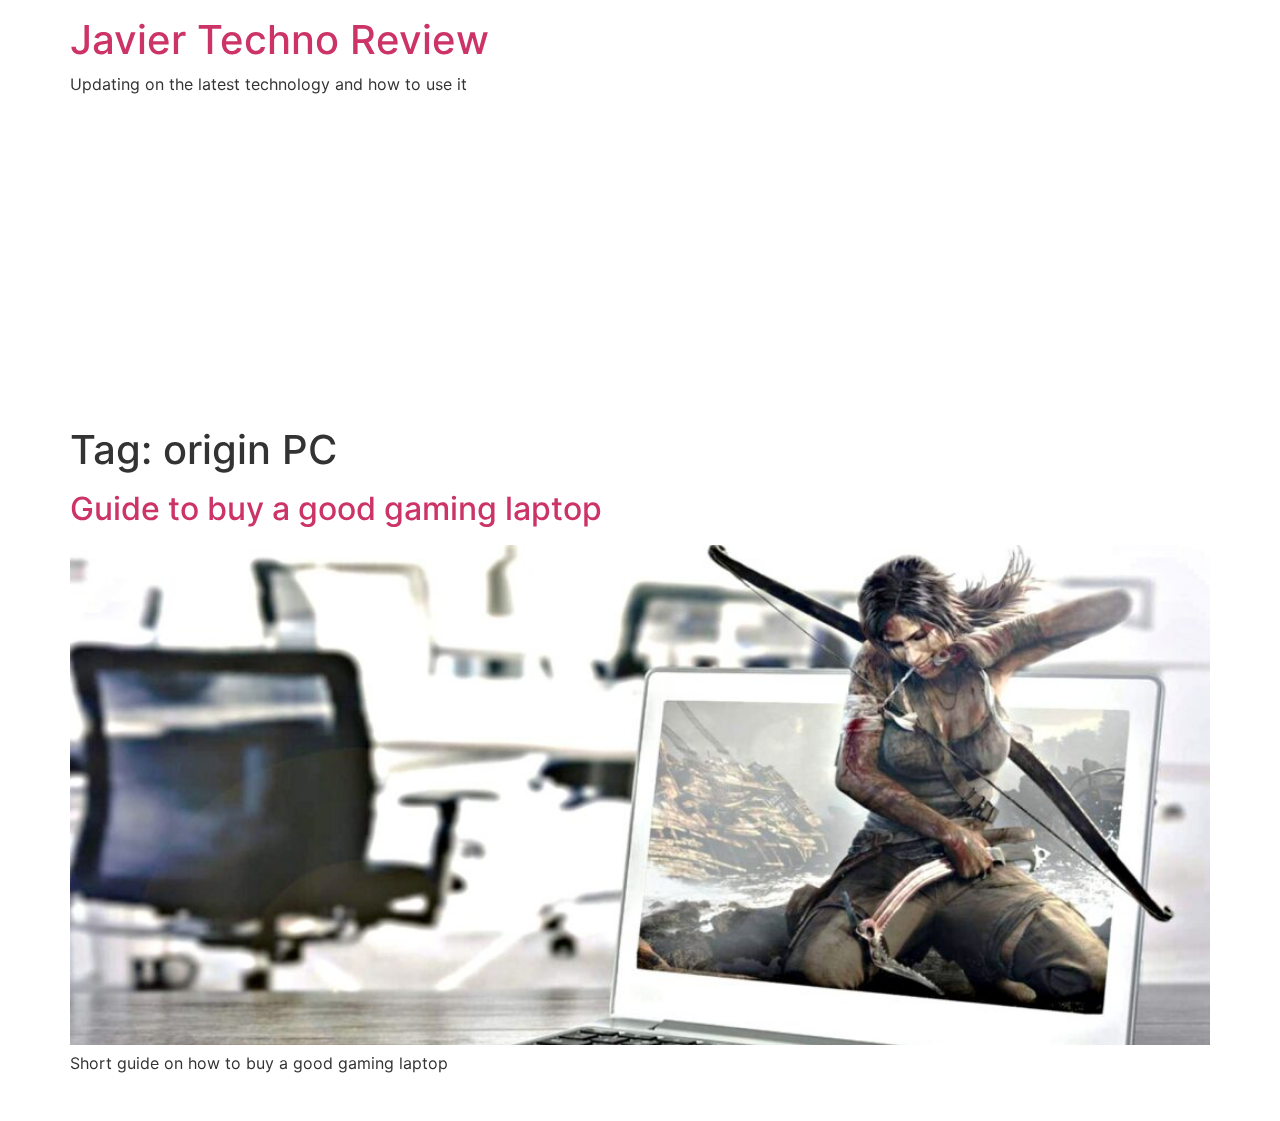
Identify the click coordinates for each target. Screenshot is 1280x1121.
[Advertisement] (640, 276)
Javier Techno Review (279, 39)
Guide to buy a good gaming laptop (336, 508)
